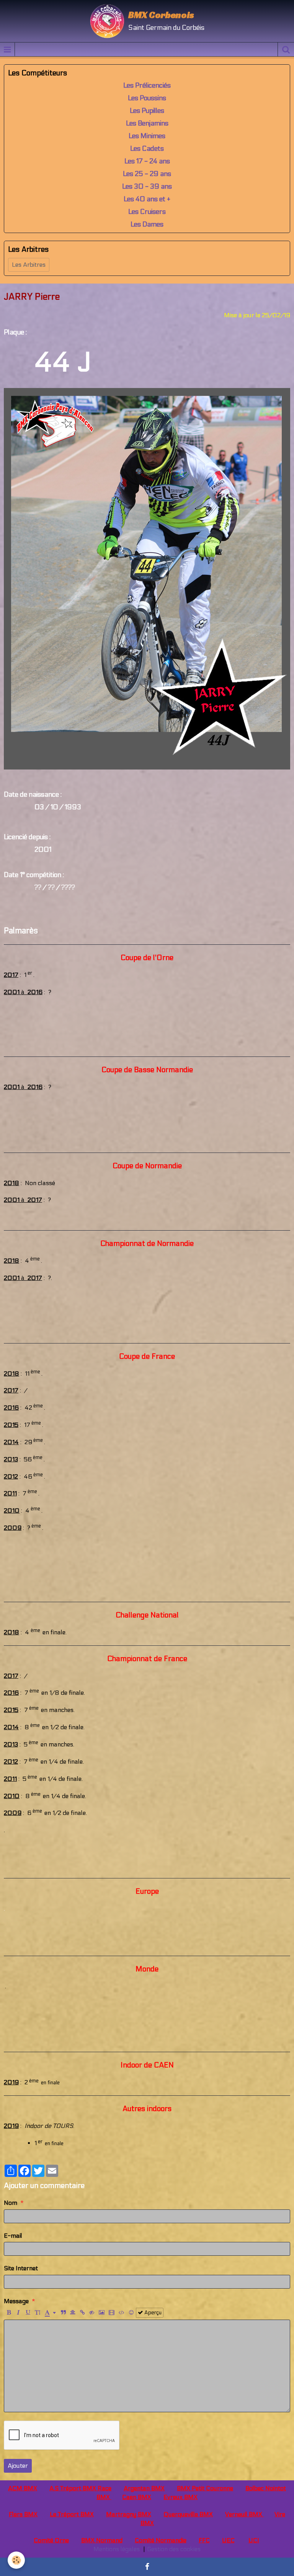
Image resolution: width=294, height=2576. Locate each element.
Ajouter (18, 2466)
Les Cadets (147, 149)
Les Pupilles (147, 111)
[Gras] (9, 2313)
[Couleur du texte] (50, 2313)
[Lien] (82, 2313)
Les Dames (147, 224)
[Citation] (63, 2313)
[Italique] (18, 2313)
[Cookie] (16, 2560)
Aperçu (152, 2313)
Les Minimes (147, 136)
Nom (11, 2203)
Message (16, 2301)
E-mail (13, 2236)
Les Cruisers (147, 212)
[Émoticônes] (131, 2313)
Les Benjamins (147, 123)
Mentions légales (117, 2549)
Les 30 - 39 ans (147, 187)
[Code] (122, 2313)
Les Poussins (147, 98)
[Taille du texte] (38, 2313)
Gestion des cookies (174, 2549)
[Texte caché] (92, 2313)
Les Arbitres (29, 265)
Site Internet (21, 2268)
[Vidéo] (112, 2313)
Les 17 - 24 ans (147, 161)
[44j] (147, 578)
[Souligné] (28, 2313)
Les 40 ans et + (147, 199)
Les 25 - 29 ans (147, 174)
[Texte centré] (73, 2313)
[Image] (102, 2313)
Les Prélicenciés (147, 86)
